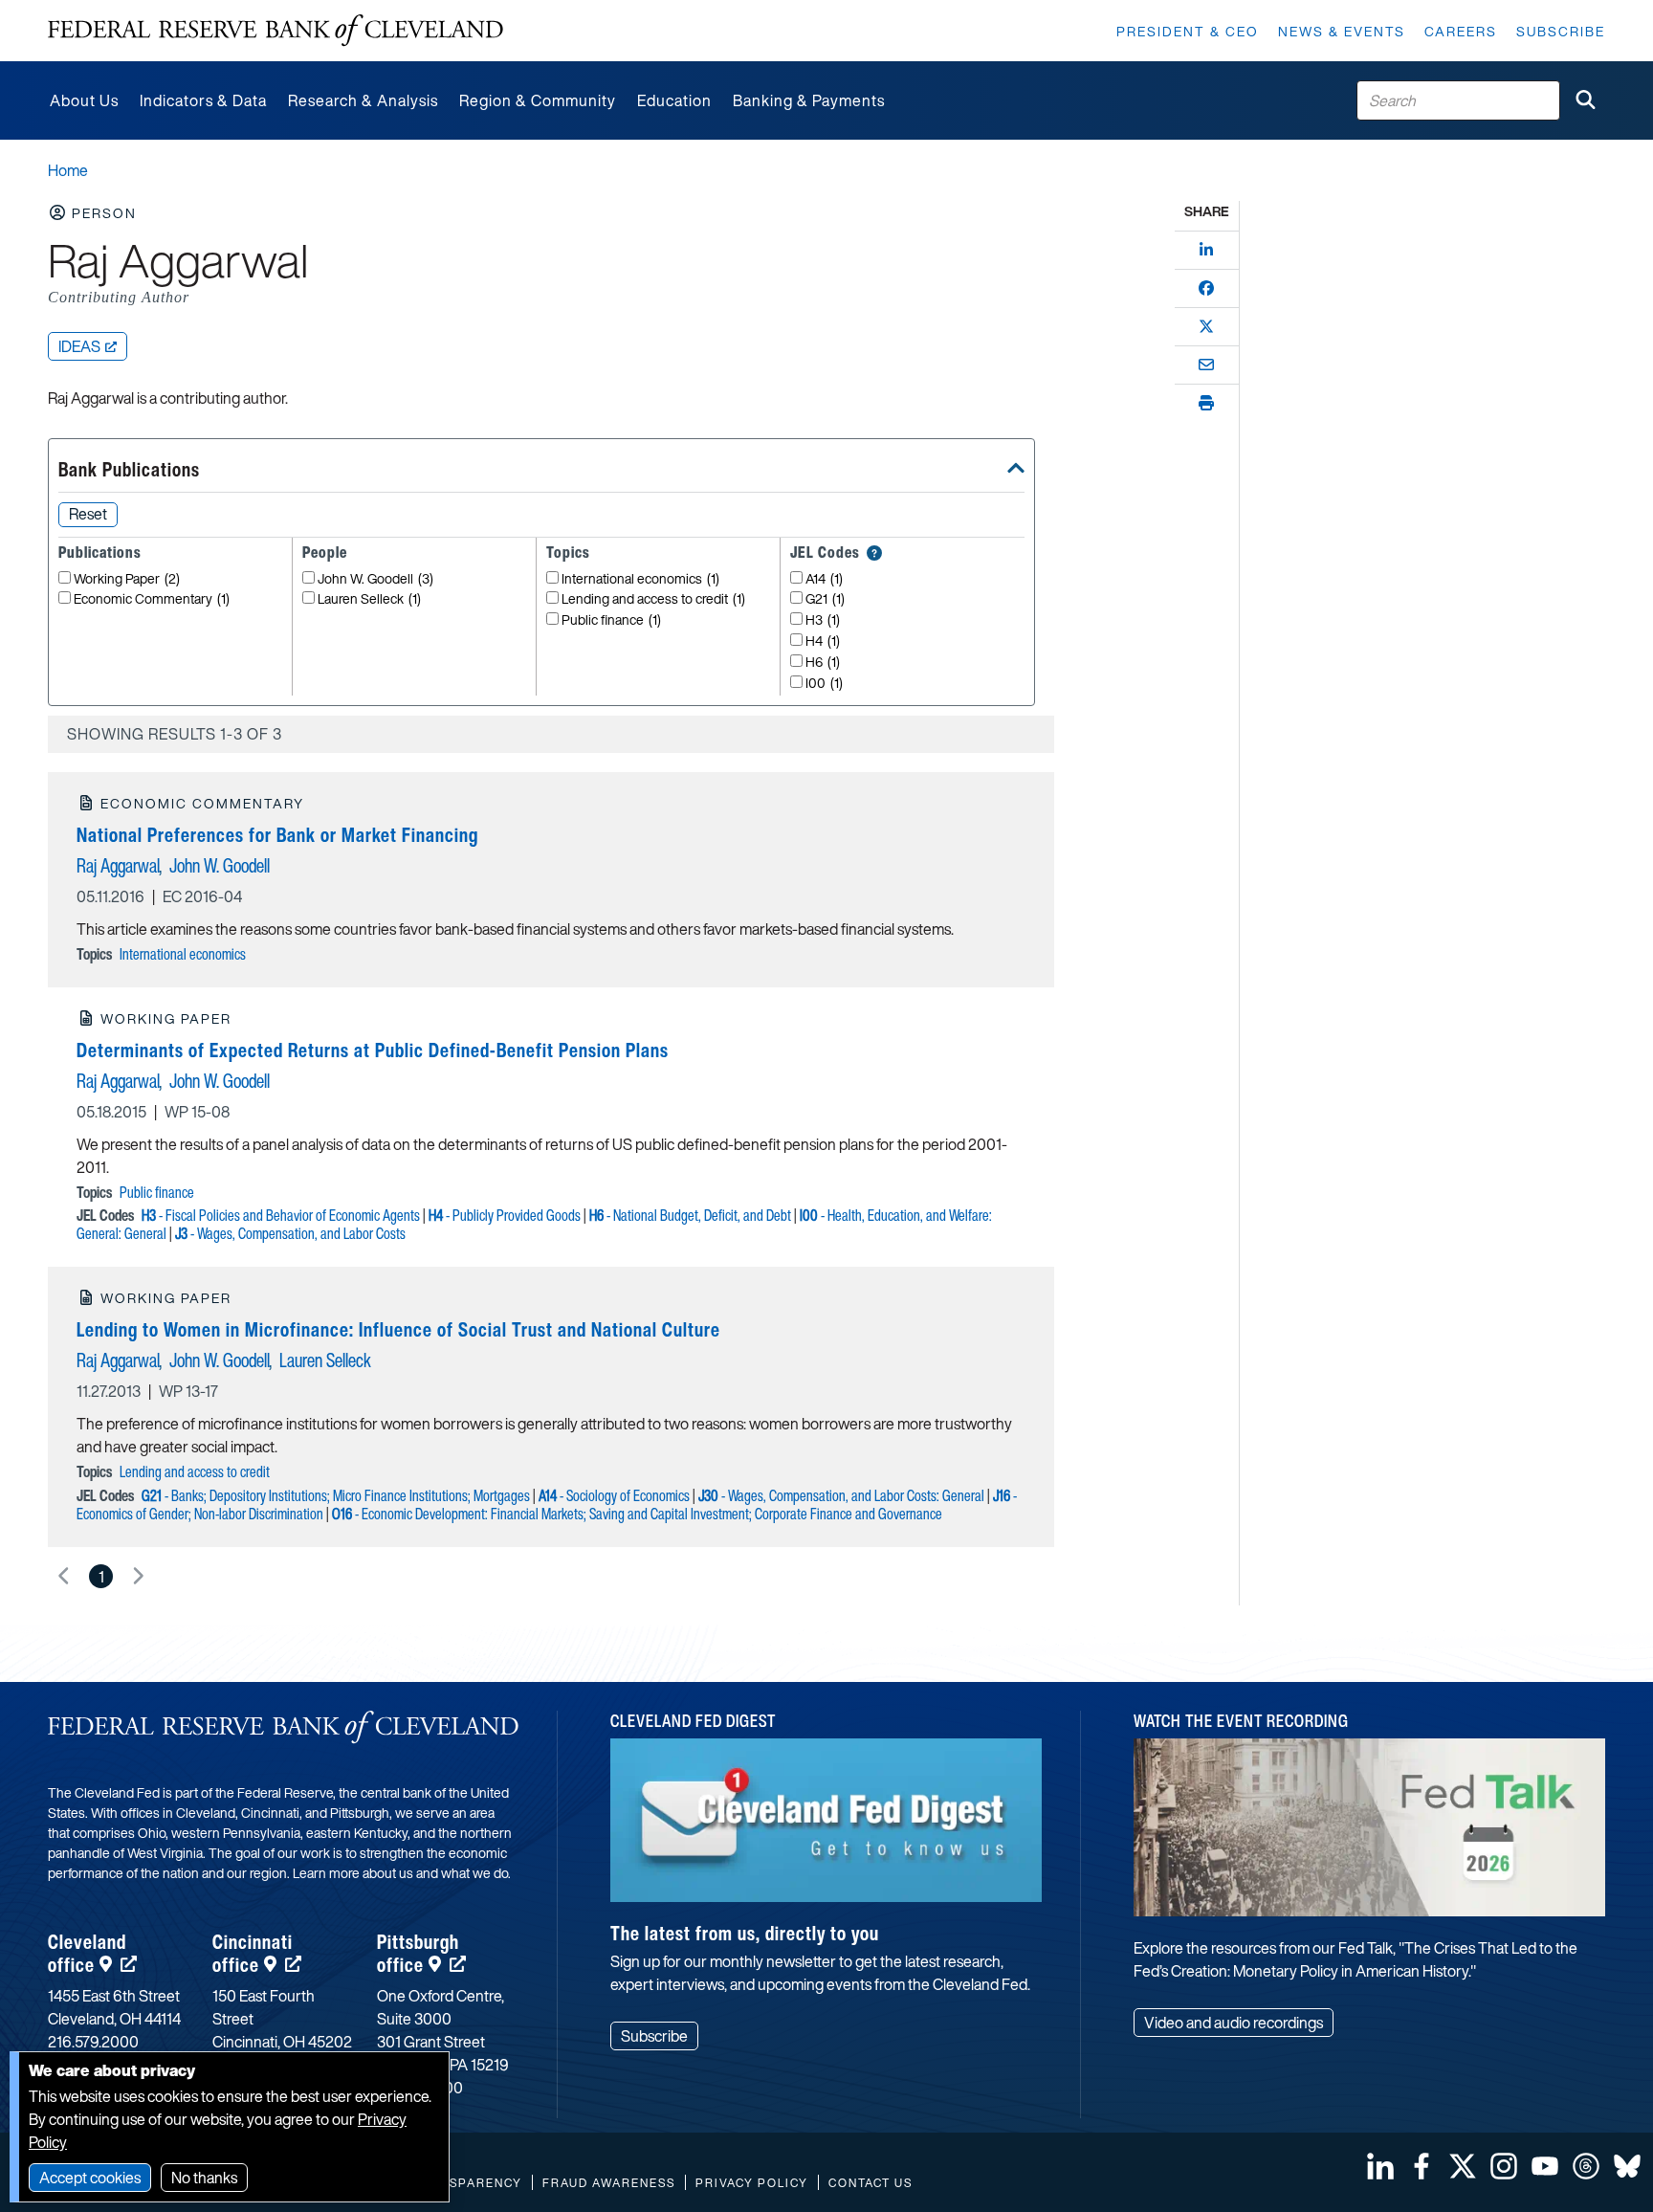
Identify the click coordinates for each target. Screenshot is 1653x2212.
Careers (1461, 31)
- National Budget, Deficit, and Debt (690, 1215)
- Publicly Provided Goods (505, 1215)
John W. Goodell (375, 579)
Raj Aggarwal (118, 865)
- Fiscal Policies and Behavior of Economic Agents (281, 1215)
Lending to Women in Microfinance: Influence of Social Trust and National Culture (398, 1329)
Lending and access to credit (653, 599)
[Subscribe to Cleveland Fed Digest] (826, 1827)
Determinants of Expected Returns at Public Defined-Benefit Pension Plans (373, 1050)
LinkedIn (1380, 2166)
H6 (823, 663)
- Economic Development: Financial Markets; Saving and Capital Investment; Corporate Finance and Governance (637, 1514)
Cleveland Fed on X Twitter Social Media (1463, 2166)
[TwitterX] (1206, 326)
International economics (640, 579)
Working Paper (127, 579)
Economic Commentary (152, 599)
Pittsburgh (418, 1953)
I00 (824, 684)
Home (68, 170)
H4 (823, 641)
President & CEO (1188, 31)
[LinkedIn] (1206, 250)
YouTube (1545, 2166)
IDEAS (79, 346)
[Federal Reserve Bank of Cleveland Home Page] (275, 31)
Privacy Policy (752, 2183)
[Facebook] (1206, 288)
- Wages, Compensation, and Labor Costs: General (841, 1495)
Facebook (1422, 2166)
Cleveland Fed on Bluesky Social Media (1627, 2166)
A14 (824, 579)
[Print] (1206, 403)
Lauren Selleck (369, 599)
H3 (823, 620)
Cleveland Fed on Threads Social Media (1586, 2166)
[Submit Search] (1585, 100)
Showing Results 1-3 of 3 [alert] (175, 734)
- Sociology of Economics (614, 1495)
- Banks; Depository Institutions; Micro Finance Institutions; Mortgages (336, 1495)
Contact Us (871, 2183)
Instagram (1504, 2166)
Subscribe (1561, 31)
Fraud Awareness (609, 2183)
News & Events (1342, 31)
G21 (825, 599)
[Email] (1206, 365)
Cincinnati (253, 1953)
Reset (88, 514)
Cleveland (87, 1953)
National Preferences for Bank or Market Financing (277, 835)
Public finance (611, 620)
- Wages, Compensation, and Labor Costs (290, 1233)
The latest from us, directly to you (745, 1933)
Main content (93, 10)
